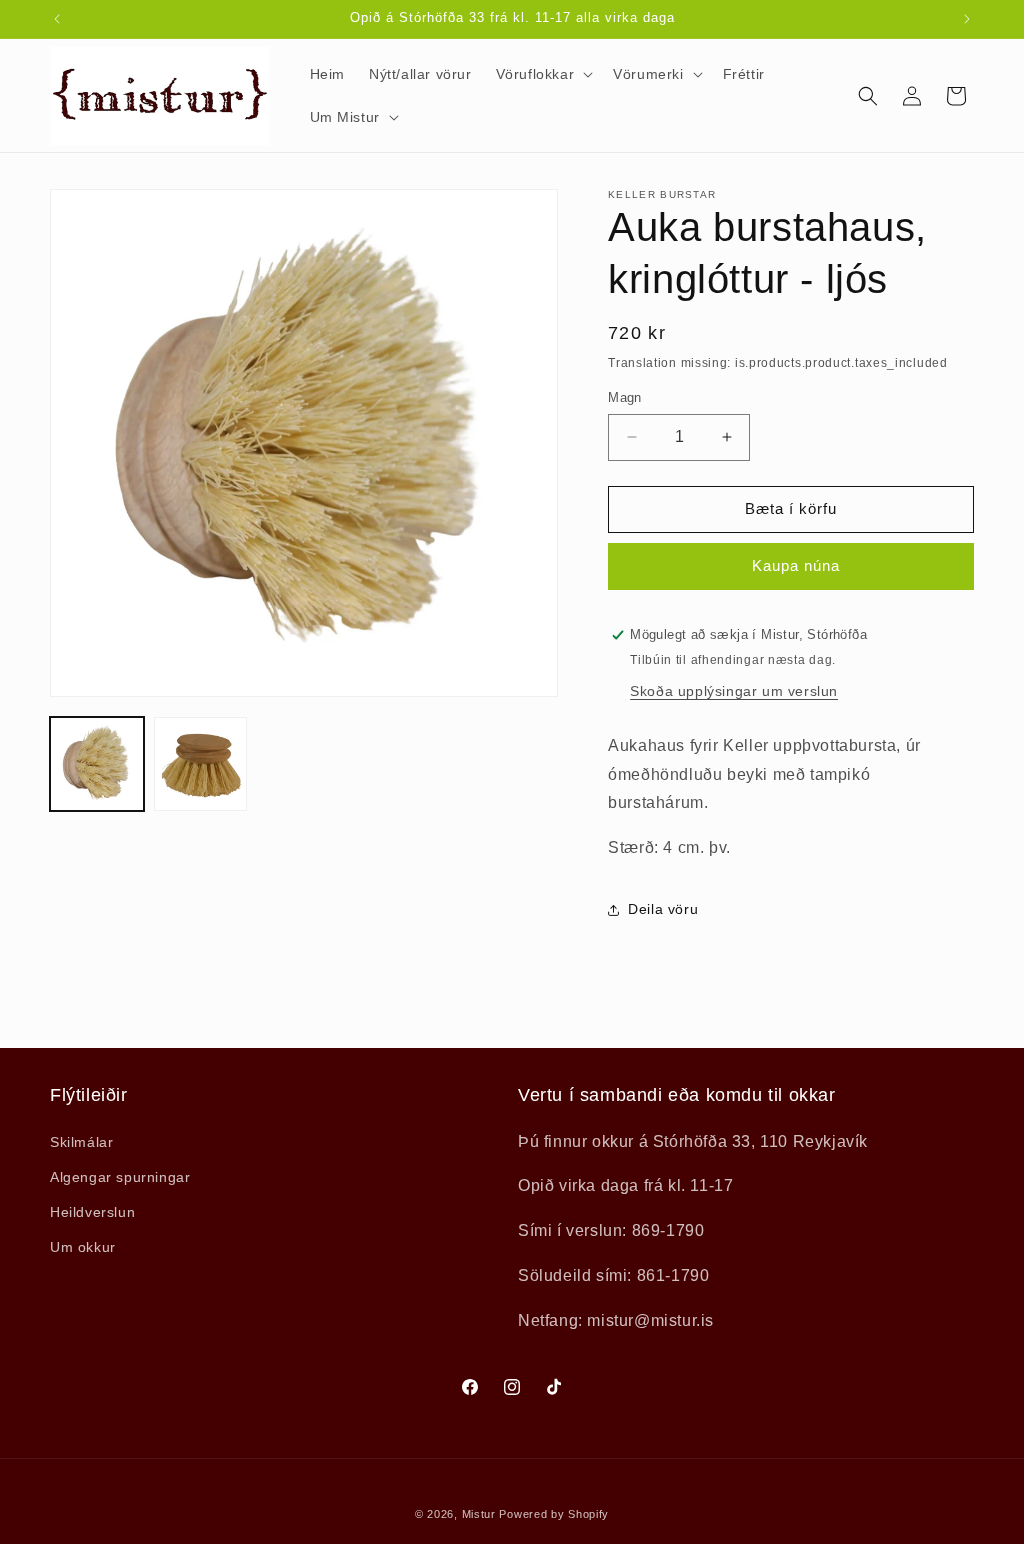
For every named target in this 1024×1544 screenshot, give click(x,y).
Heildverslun (92, 1212)
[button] (543, 74)
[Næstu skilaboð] (967, 19)
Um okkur (83, 1247)
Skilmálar (81, 1142)
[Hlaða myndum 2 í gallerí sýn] (201, 764)
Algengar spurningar (120, 1177)
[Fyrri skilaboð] (57, 19)
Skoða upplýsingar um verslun (734, 691)
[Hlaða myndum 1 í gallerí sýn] (97, 764)
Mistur (479, 1514)
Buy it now (791, 566)
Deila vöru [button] (663, 909)
